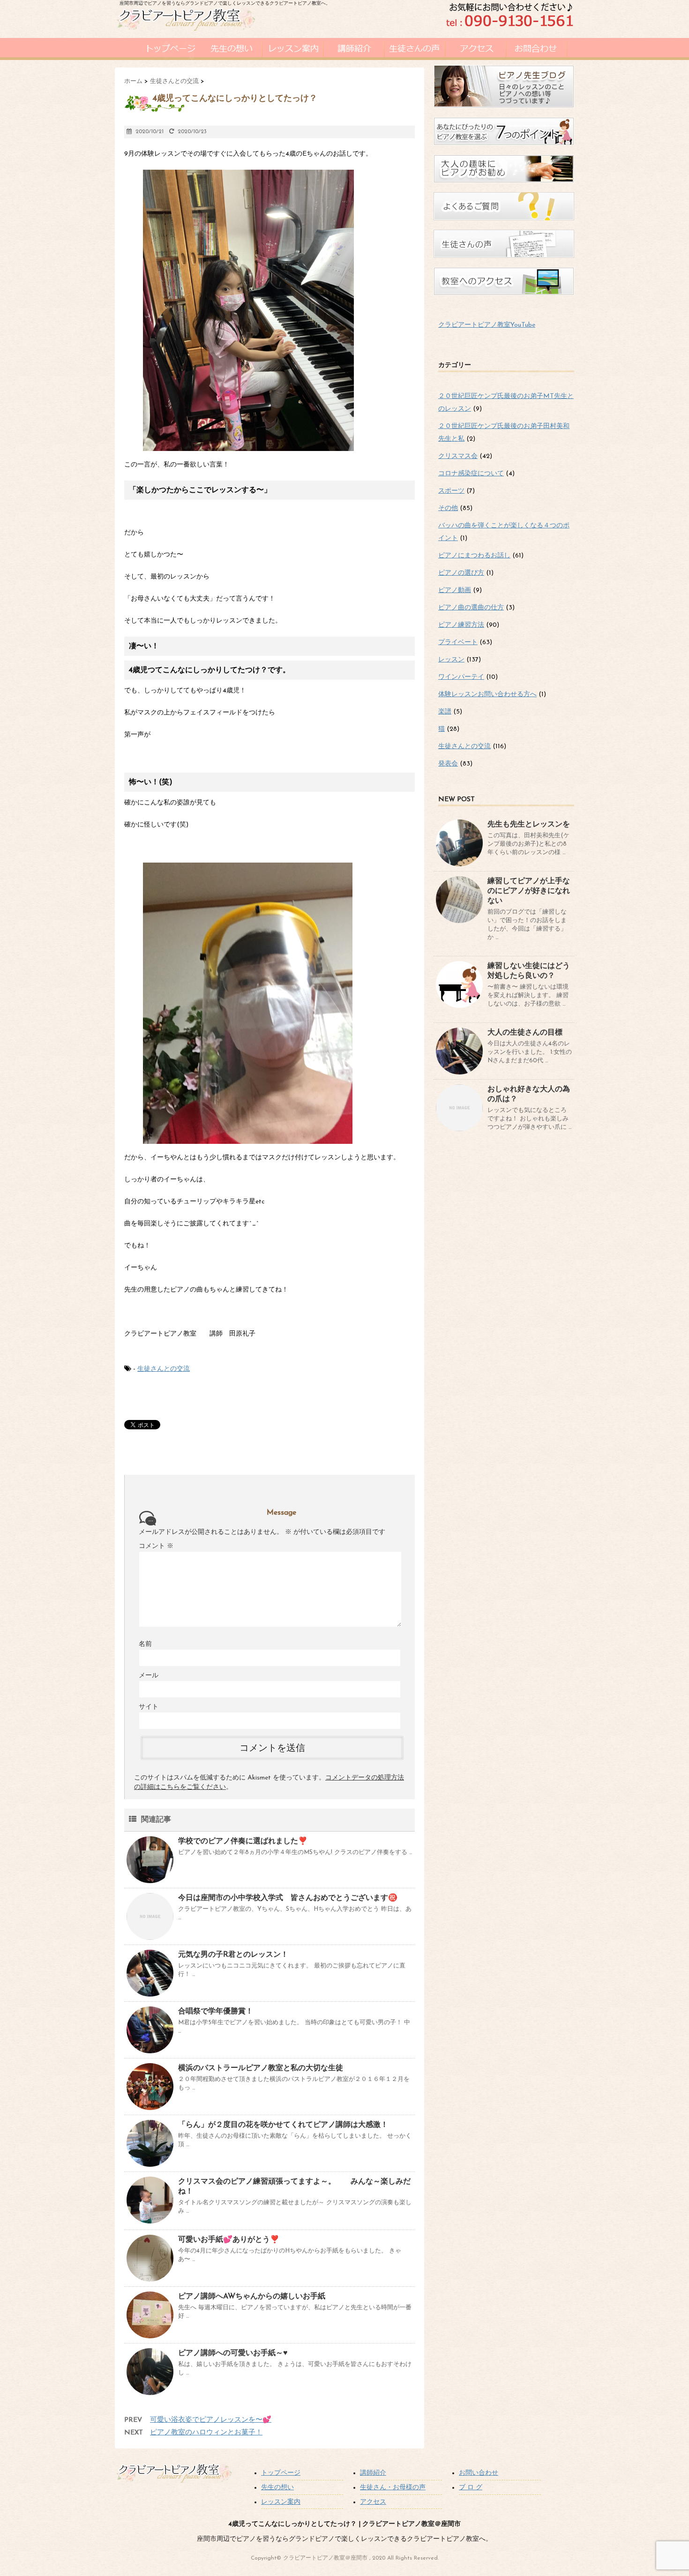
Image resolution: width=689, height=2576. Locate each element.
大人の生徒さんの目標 (525, 1033)
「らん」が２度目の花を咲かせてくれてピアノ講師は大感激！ (283, 2125)
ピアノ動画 (455, 590)
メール (149, 1676)
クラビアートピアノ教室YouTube (487, 325)
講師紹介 (373, 2473)
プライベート (458, 642)
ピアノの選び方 (461, 573)
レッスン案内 (281, 2502)
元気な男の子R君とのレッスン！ (233, 1955)
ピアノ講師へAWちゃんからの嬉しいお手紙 (252, 2297)
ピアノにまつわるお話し (474, 556)
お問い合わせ (479, 2473)
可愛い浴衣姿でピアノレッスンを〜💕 (211, 2420)
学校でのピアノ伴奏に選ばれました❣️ (243, 1841)
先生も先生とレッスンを (529, 825)
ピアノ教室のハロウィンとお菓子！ (206, 2433)
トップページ (281, 2473)
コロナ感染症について (471, 474)
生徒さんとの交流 (164, 1369)
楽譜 (445, 712)
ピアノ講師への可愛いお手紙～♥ (233, 2353)
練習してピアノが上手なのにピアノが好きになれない (529, 891)
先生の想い (277, 2488)
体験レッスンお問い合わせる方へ (487, 695)
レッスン (451, 660)
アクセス (373, 2502)
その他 (448, 508)
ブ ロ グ (471, 2488)
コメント (156, 1546)
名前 (145, 1644)
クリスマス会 (458, 456)
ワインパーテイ (461, 677)
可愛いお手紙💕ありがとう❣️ (229, 2240)
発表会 (448, 764)
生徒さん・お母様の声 (393, 2488)
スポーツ (451, 491)
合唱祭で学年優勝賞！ (216, 2012)
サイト (149, 1707)
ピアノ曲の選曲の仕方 (471, 608)
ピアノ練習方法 (461, 625)
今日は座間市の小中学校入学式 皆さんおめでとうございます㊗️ (288, 1898)
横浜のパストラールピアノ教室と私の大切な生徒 (261, 2068)
